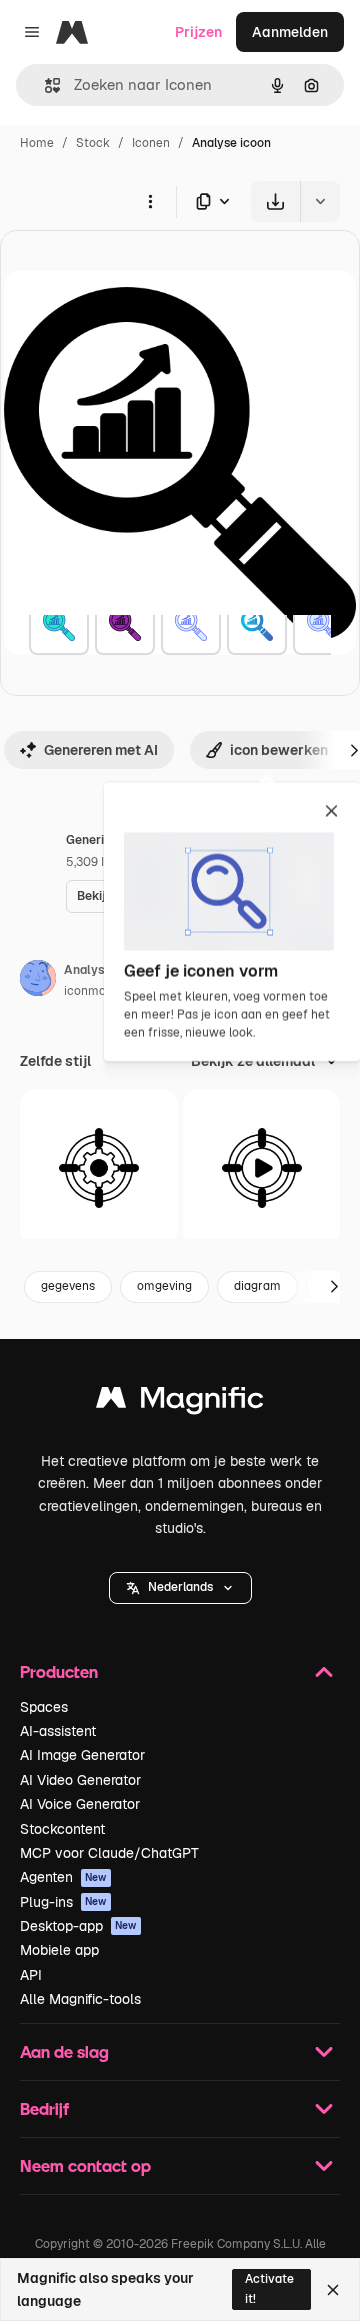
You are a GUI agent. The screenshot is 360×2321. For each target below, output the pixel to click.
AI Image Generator (82, 1755)
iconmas (88, 991)
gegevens (68, 1286)
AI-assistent (58, 1731)
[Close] (333, 2290)
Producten (59, 1671)
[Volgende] (334, 1287)
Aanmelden (290, 32)
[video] (262, 1168)
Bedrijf (44, 2108)
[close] (331, 812)
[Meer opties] (150, 201)
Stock (93, 143)
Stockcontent (62, 1829)
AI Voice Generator (80, 1804)
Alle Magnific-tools (80, 1999)
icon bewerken (279, 750)
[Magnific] (180, 1402)
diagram (257, 1286)
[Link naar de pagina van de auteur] (38, 981)
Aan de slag (64, 2051)
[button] (180, 1588)
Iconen (151, 143)
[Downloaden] (275, 201)
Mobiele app (59, 1950)
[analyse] (59, 625)
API (31, 1975)
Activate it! (269, 2288)
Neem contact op (85, 2165)
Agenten (63, 1877)
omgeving (164, 1286)
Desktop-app (78, 1926)
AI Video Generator (80, 1780)
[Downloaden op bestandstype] (214, 201)
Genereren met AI (101, 750)
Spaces (44, 1707)
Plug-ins (63, 1902)
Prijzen (198, 32)
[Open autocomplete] (44, 85)
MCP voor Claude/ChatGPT (109, 1853)
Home (37, 143)
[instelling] (99, 1168)
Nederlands (180, 1587)
